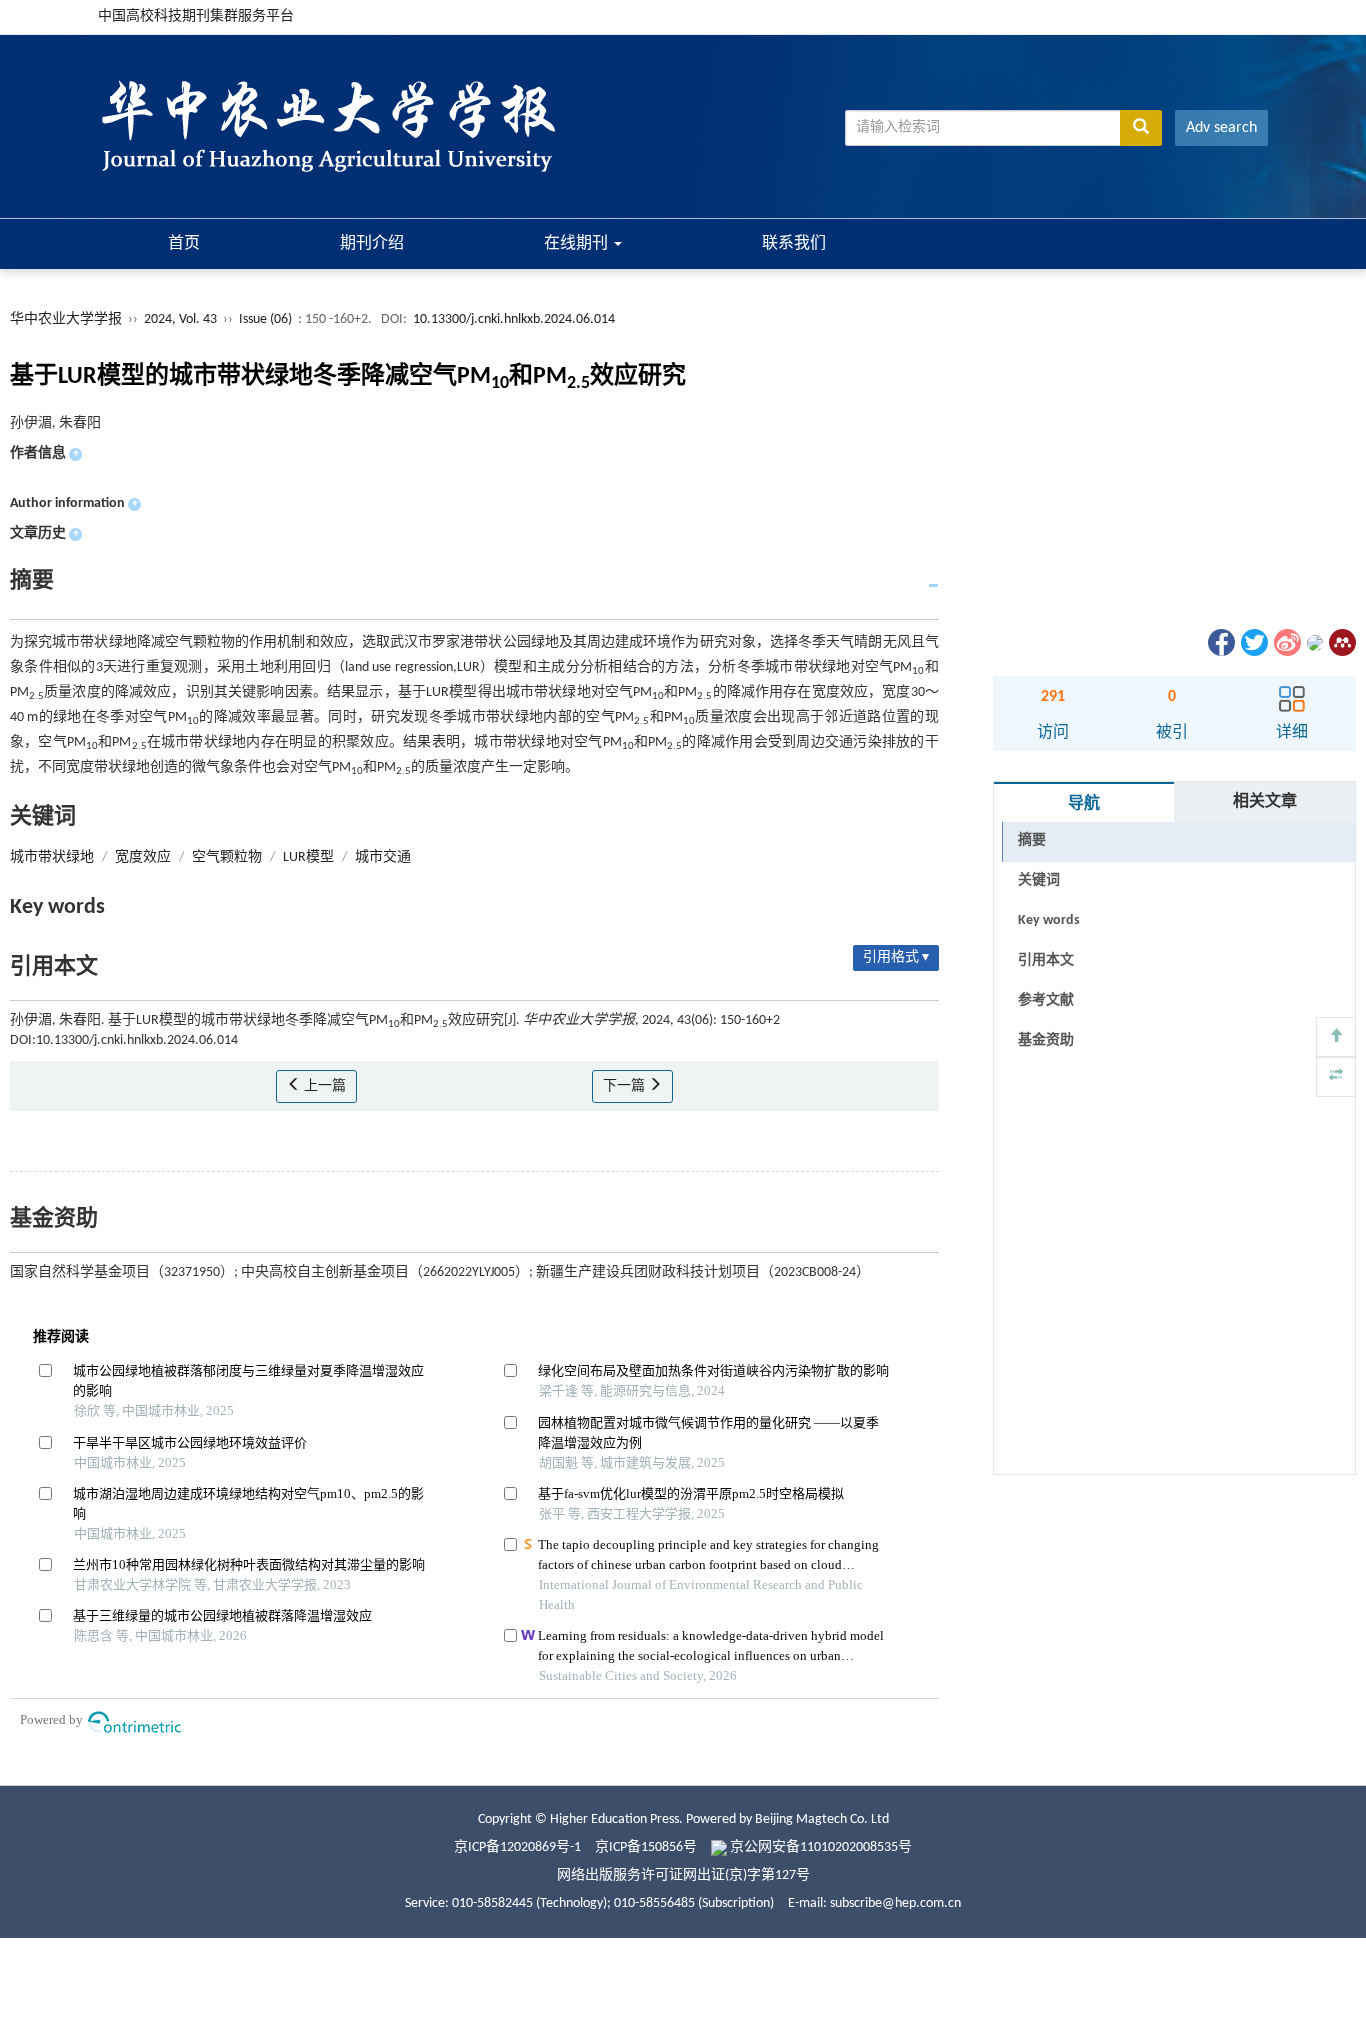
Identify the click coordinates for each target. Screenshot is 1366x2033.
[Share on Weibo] (1286, 642)
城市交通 (383, 857)
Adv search (1221, 128)
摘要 (1032, 840)
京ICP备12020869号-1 (517, 1847)
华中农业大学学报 (66, 319)
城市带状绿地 (52, 857)
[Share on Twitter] (1253, 642)
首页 (184, 244)
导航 (1084, 804)
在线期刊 (578, 244)
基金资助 (1046, 1040)
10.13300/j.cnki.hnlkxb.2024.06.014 (514, 319)
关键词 (1039, 880)
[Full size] (1336, 1077)
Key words (1049, 920)
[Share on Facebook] (1220, 642)
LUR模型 (308, 857)
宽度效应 (143, 857)
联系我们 (794, 244)
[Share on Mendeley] (1341, 642)
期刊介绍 (372, 244)
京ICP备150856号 (646, 1847)
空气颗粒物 (227, 857)
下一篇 (625, 1086)
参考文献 (1046, 1000)
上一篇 (323, 1086)
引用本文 (1046, 960)
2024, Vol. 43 (182, 319)
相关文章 (1265, 802)
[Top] (1336, 1037)
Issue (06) (265, 319)
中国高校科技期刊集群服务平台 (196, 16)
